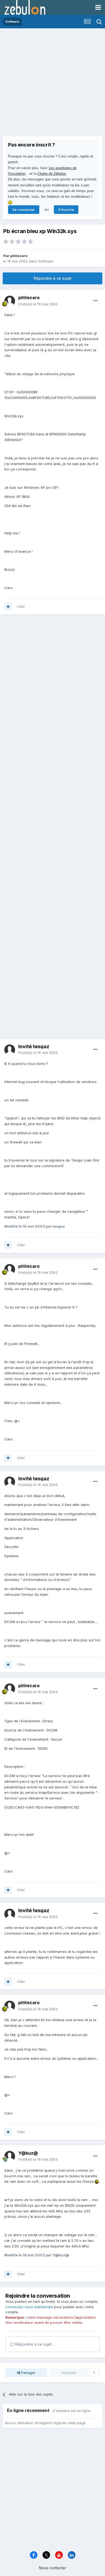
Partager (28, 2373)
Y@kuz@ (28, 2153)
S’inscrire (66, 210)
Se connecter (24, 210)
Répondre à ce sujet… (34, 2344)
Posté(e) (38, 304)
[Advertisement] (52, 84)
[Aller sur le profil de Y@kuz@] (10, 2156)
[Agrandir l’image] (97, 2181)
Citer (21, 606)
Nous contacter (53, 2568)
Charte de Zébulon (52, 174)
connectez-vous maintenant (29, 2307)
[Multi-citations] (8, 607)
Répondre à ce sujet (53, 278)
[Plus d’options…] (95, 301)
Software (46, 261)
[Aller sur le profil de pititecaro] (10, 301)
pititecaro (19, 256)
